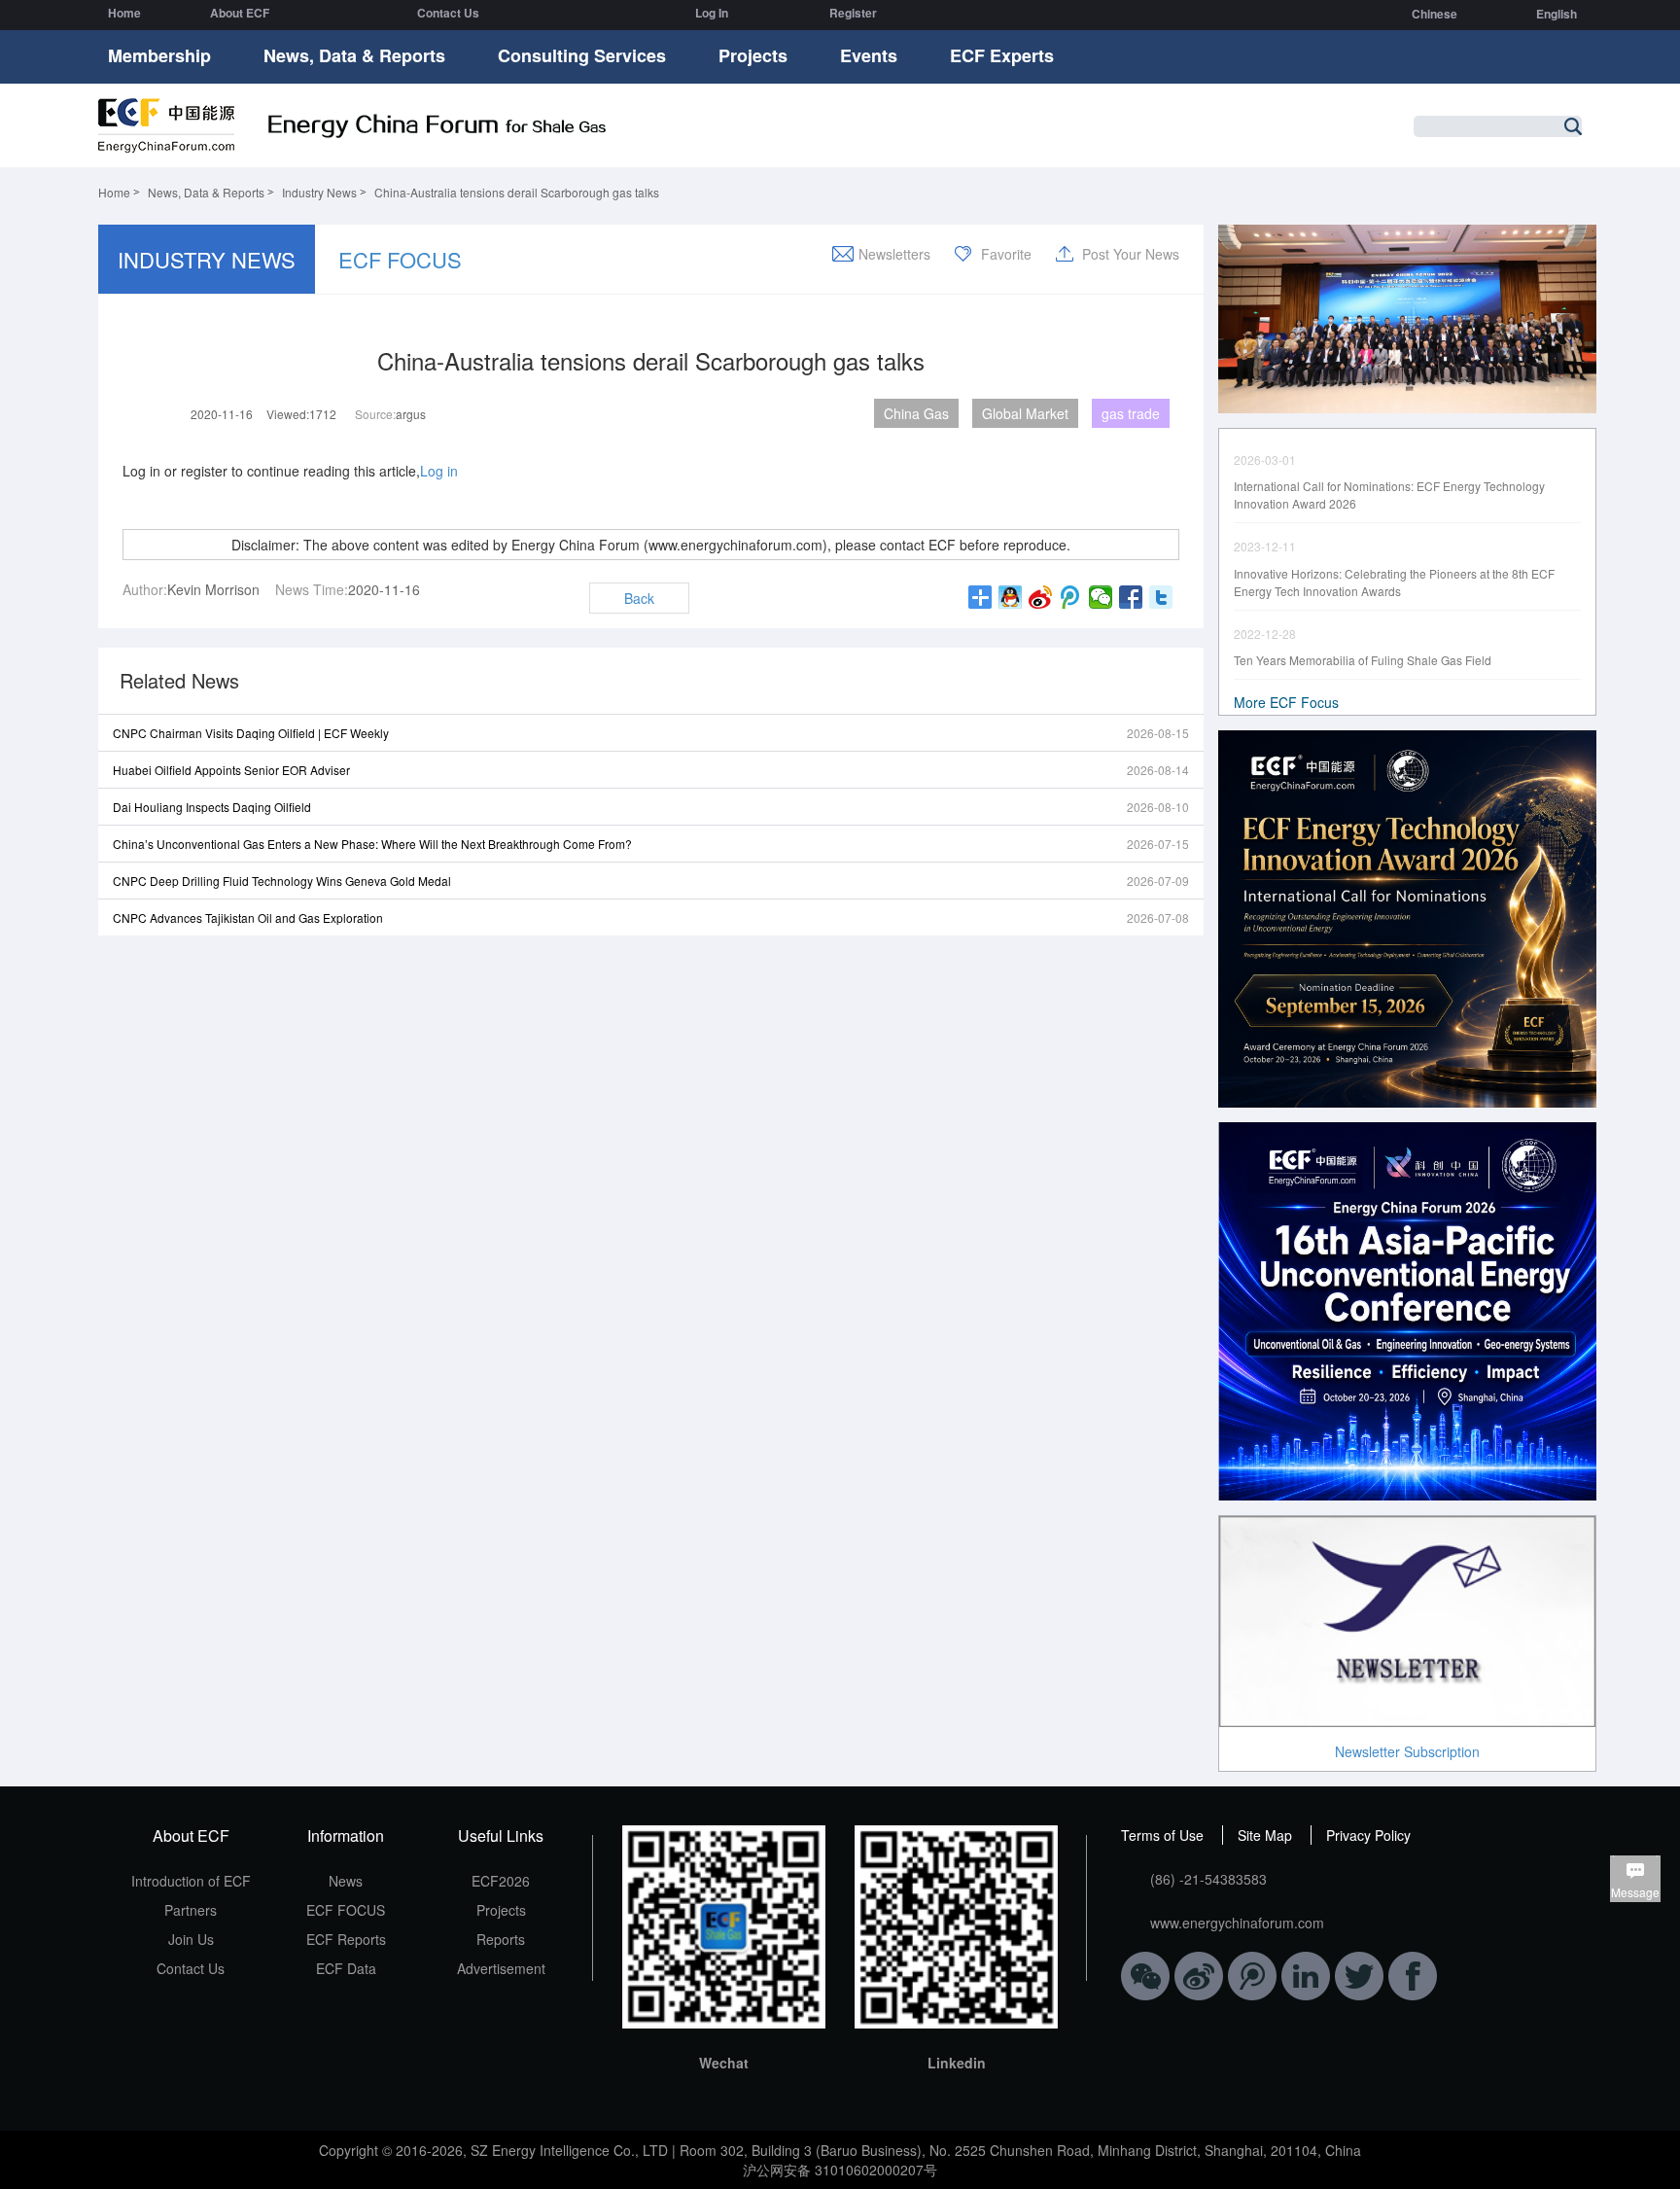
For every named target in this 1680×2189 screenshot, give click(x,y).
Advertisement (501, 1968)
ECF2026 (501, 1881)
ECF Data (346, 1968)
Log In (712, 13)
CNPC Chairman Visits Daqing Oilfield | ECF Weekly (251, 733)
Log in (439, 471)
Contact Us (448, 13)
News (346, 1881)
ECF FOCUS (400, 259)
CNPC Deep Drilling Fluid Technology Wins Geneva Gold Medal (282, 881)
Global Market (1025, 413)
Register (853, 13)
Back (639, 598)
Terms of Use (1162, 1835)
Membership (159, 55)
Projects (753, 55)
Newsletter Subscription (1407, 1751)
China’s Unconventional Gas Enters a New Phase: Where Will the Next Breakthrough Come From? (372, 844)
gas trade (1131, 413)
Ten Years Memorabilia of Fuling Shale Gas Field (1363, 660)
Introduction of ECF (191, 1881)
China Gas (916, 413)
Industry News (319, 192)
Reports (501, 1939)
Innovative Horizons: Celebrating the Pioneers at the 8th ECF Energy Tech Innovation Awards (1394, 582)
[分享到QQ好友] (1011, 597)
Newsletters (894, 254)
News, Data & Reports (354, 55)
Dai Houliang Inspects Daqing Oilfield (212, 807)
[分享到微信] (1101, 597)
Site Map (1265, 1835)
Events (869, 55)
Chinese (1435, 14)
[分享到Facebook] (1131, 597)
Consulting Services (582, 55)
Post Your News (1131, 254)
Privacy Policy (1368, 1835)
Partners (191, 1910)
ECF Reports (346, 1939)
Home (124, 13)
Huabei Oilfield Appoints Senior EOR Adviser (231, 770)
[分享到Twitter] (1161, 597)
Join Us (191, 1939)
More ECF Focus (1286, 702)
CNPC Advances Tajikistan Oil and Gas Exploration (248, 918)
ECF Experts (1002, 55)
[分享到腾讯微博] (1071, 597)
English (1557, 14)
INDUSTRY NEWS (207, 259)
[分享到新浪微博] (1041, 597)
